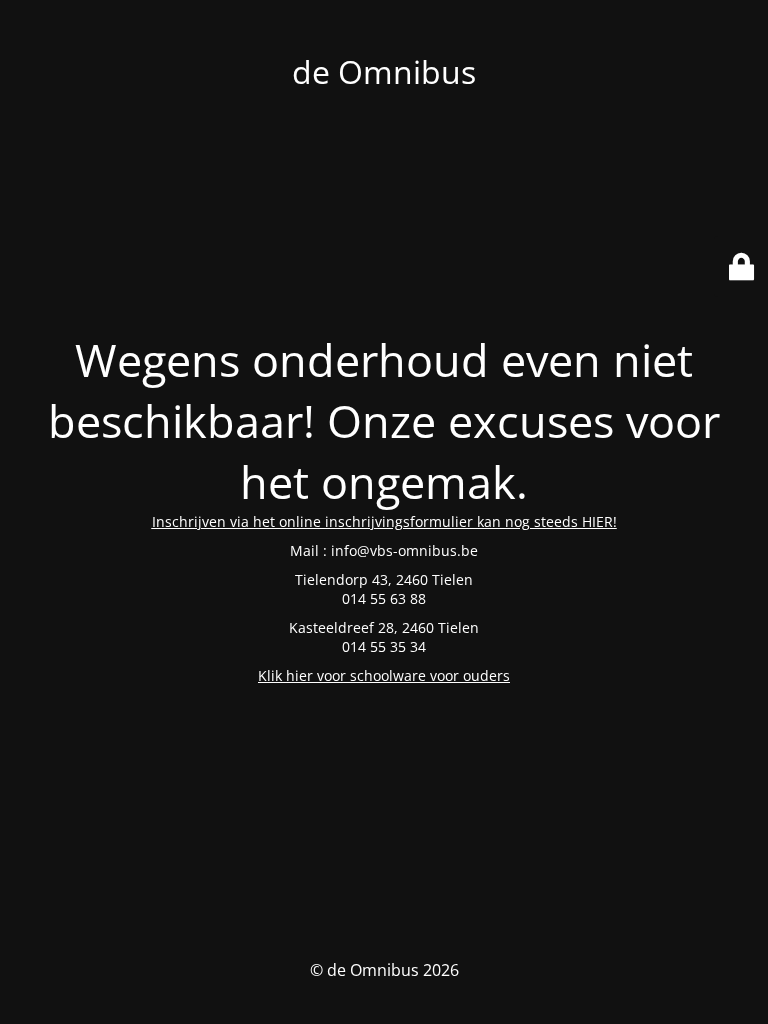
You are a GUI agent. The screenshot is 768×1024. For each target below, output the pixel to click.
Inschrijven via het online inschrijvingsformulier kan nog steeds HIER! (384, 521)
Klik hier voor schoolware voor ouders (384, 675)
